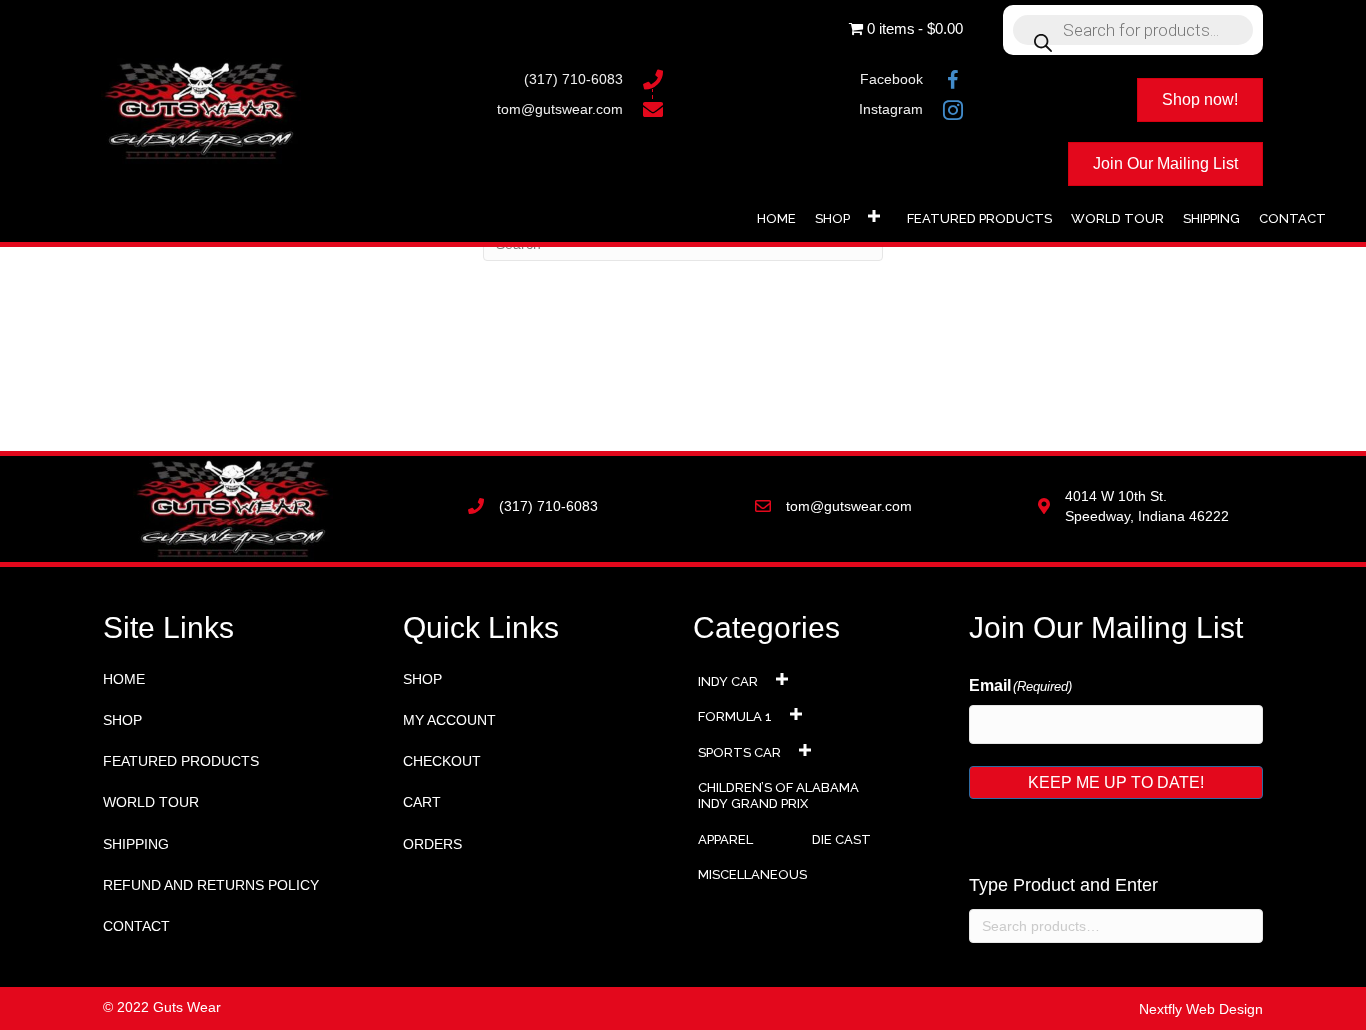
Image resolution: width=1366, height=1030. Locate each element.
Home (124, 679)
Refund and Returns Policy (211, 885)
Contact (136, 926)
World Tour (151, 802)
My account (449, 720)
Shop (122, 720)
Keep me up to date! (1116, 782)
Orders (432, 844)
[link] (776, 216)
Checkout (442, 761)
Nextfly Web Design (1201, 1009)
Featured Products (181, 761)
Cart (422, 802)
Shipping (136, 844)
